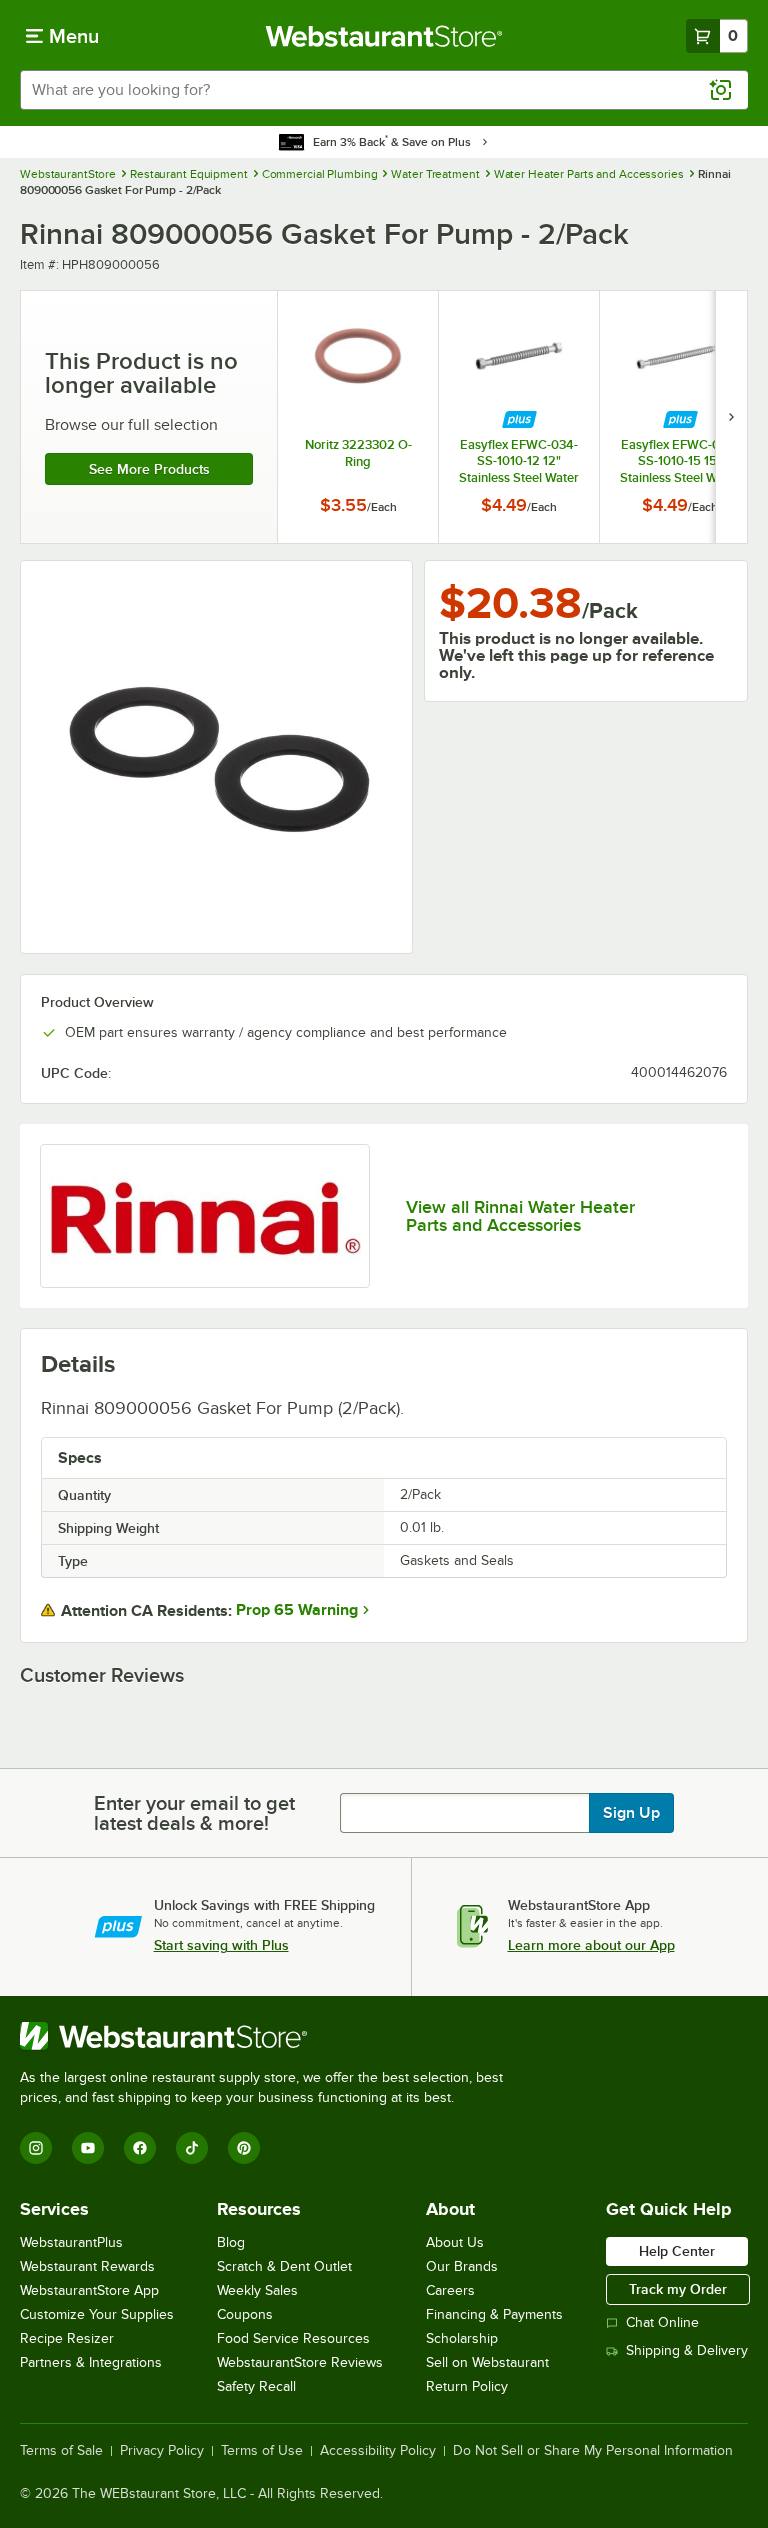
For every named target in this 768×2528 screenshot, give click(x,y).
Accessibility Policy (378, 2451)
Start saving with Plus (221, 1945)
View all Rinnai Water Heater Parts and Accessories (520, 1216)
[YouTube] (88, 2148)
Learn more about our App (591, 1945)
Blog (231, 2242)
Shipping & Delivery (687, 2350)
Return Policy (467, 2386)
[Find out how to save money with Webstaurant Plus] (519, 419)
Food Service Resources (293, 2338)
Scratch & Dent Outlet (284, 2266)
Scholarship (462, 2338)
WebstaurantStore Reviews (300, 2362)
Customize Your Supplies (97, 2314)
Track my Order (678, 2289)
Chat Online (662, 2322)
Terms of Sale (61, 2451)
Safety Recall (256, 2386)
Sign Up (631, 1813)
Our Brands (462, 2266)
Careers (450, 2290)
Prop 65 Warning (297, 1610)
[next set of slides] (731, 417)
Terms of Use (262, 2451)
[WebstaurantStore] (270, 2036)
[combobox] (384, 90)
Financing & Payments (494, 2314)
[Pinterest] (244, 2148)
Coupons (245, 2314)
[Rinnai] (205, 1216)
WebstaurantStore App (89, 2290)
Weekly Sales (257, 2290)
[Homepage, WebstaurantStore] (384, 36)
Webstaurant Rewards (87, 2266)
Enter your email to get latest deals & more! (194, 1813)
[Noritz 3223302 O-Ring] (358, 417)
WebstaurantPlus (71, 2242)
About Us (455, 2242)
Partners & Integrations (91, 2362)
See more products (149, 469)
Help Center (677, 2251)
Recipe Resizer (67, 2338)
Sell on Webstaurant (487, 2362)
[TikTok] (192, 2148)
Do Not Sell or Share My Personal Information (593, 2451)
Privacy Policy (162, 2451)
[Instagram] (36, 2148)
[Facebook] (140, 2148)
